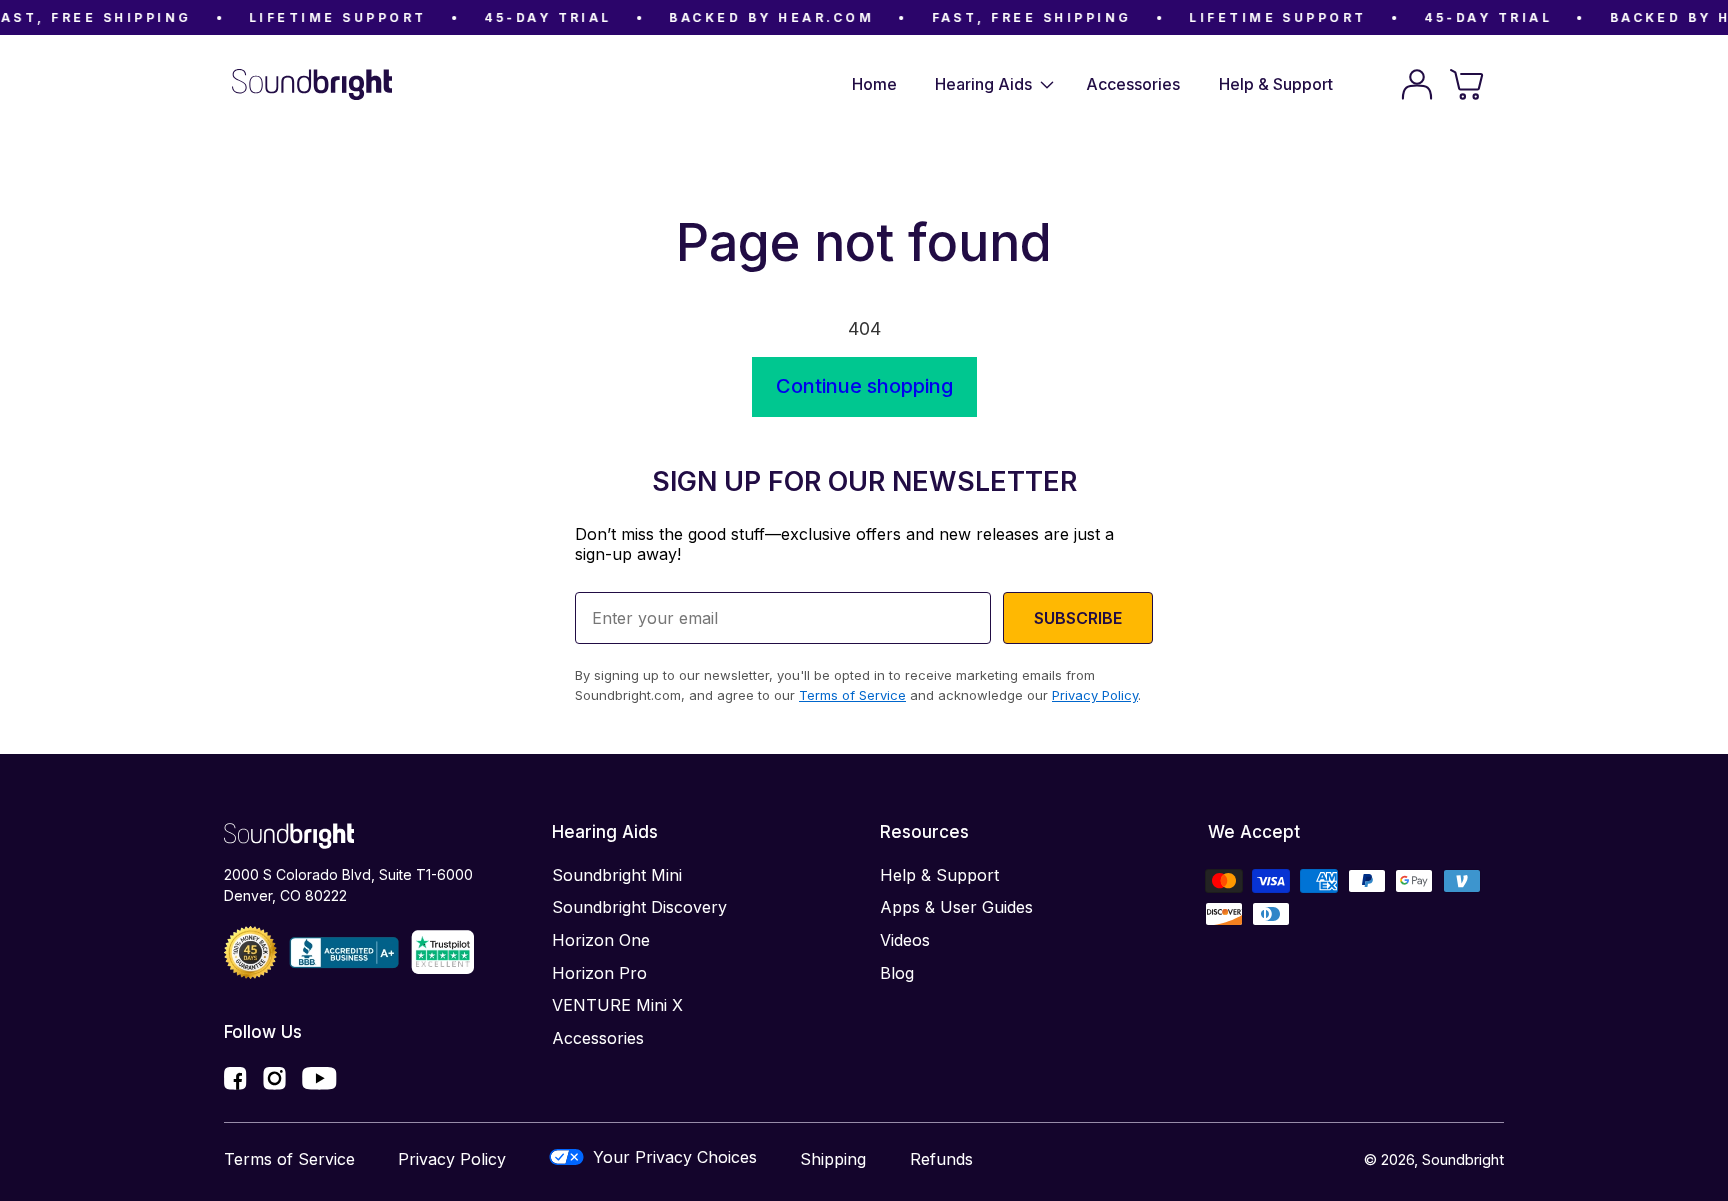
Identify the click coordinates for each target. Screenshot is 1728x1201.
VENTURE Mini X (617, 1005)
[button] (991, 84)
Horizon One (601, 940)
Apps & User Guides (956, 907)
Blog (897, 973)
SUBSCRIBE (1078, 618)
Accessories (598, 1038)
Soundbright (1463, 1159)
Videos (905, 940)
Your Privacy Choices (675, 1157)
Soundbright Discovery (639, 907)
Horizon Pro (599, 973)
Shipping (833, 1159)
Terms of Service (289, 1159)
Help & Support (939, 875)
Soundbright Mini (617, 875)
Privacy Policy (452, 1159)
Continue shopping (864, 386)
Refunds (941, 1159)
